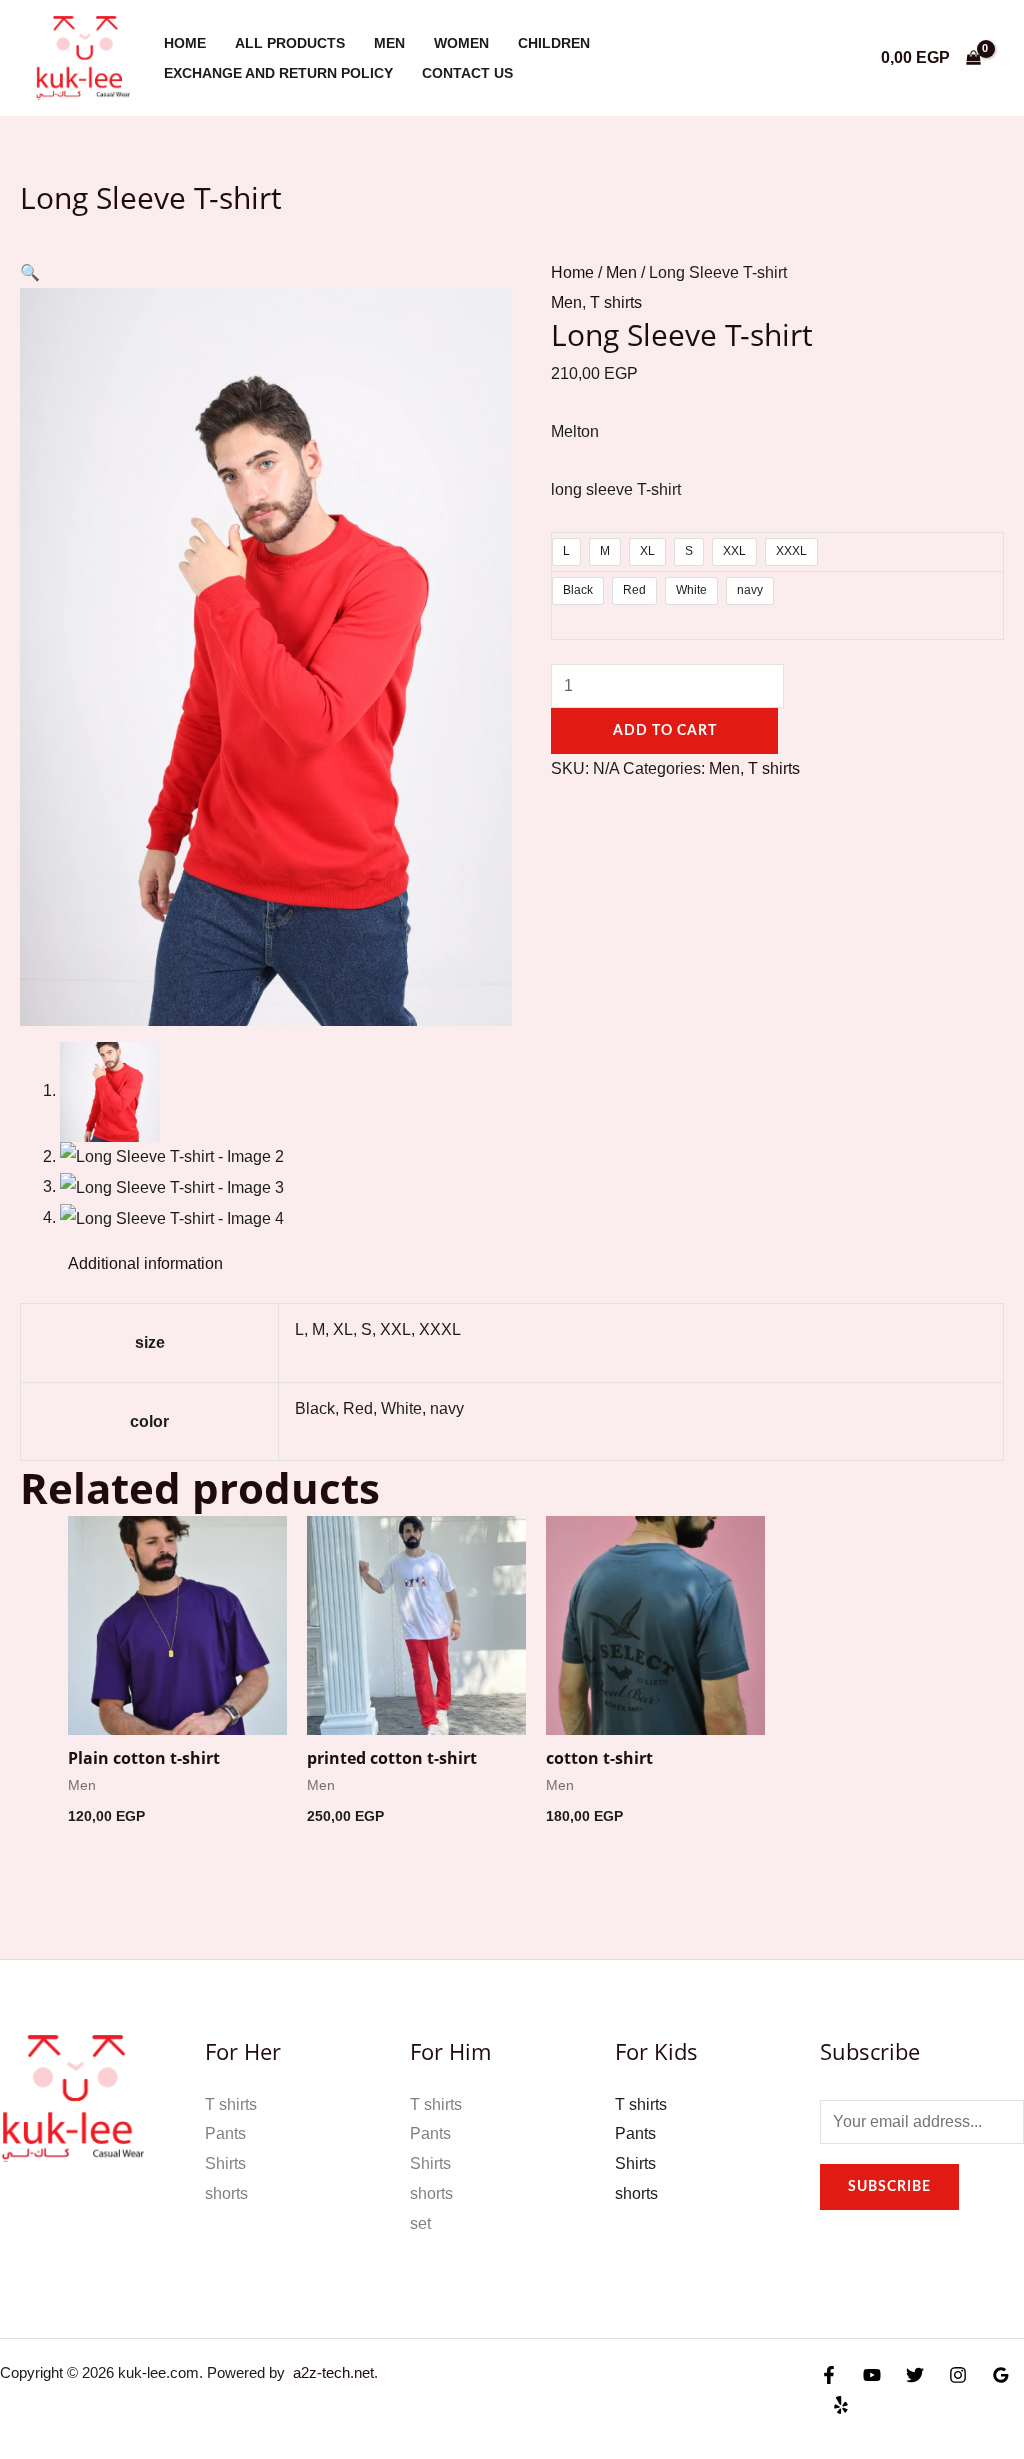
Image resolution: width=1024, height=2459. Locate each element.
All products (290, 43)
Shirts (225, 2163)
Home (185, 43)
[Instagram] (958, 2375)
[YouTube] (872, 2375)
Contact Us (467, 73)
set (420, 2223)
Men (389, 43)
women (461, 43)
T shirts (616, 302)
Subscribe (889, 2187)
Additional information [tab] (145, 1263)
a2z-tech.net (329, 2372)
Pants (225, 2133)
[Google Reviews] (1001, 2375)
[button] (30, 272)
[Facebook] (829, 2375)
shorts (226, 2193)
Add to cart (665, 731)
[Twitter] (915, 2375)
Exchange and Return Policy (278, 73)
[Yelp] (841, 2405)
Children (554, 43)
